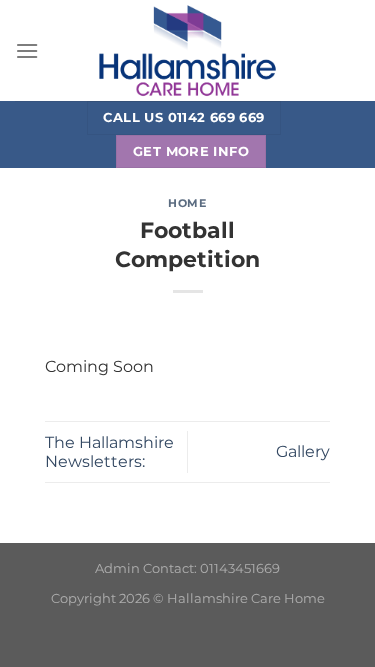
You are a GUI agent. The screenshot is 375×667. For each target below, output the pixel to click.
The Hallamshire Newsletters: (109, 452)
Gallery (303, 451)
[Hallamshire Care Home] (188, 50)
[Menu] (27, 50)
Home (187, 203)
